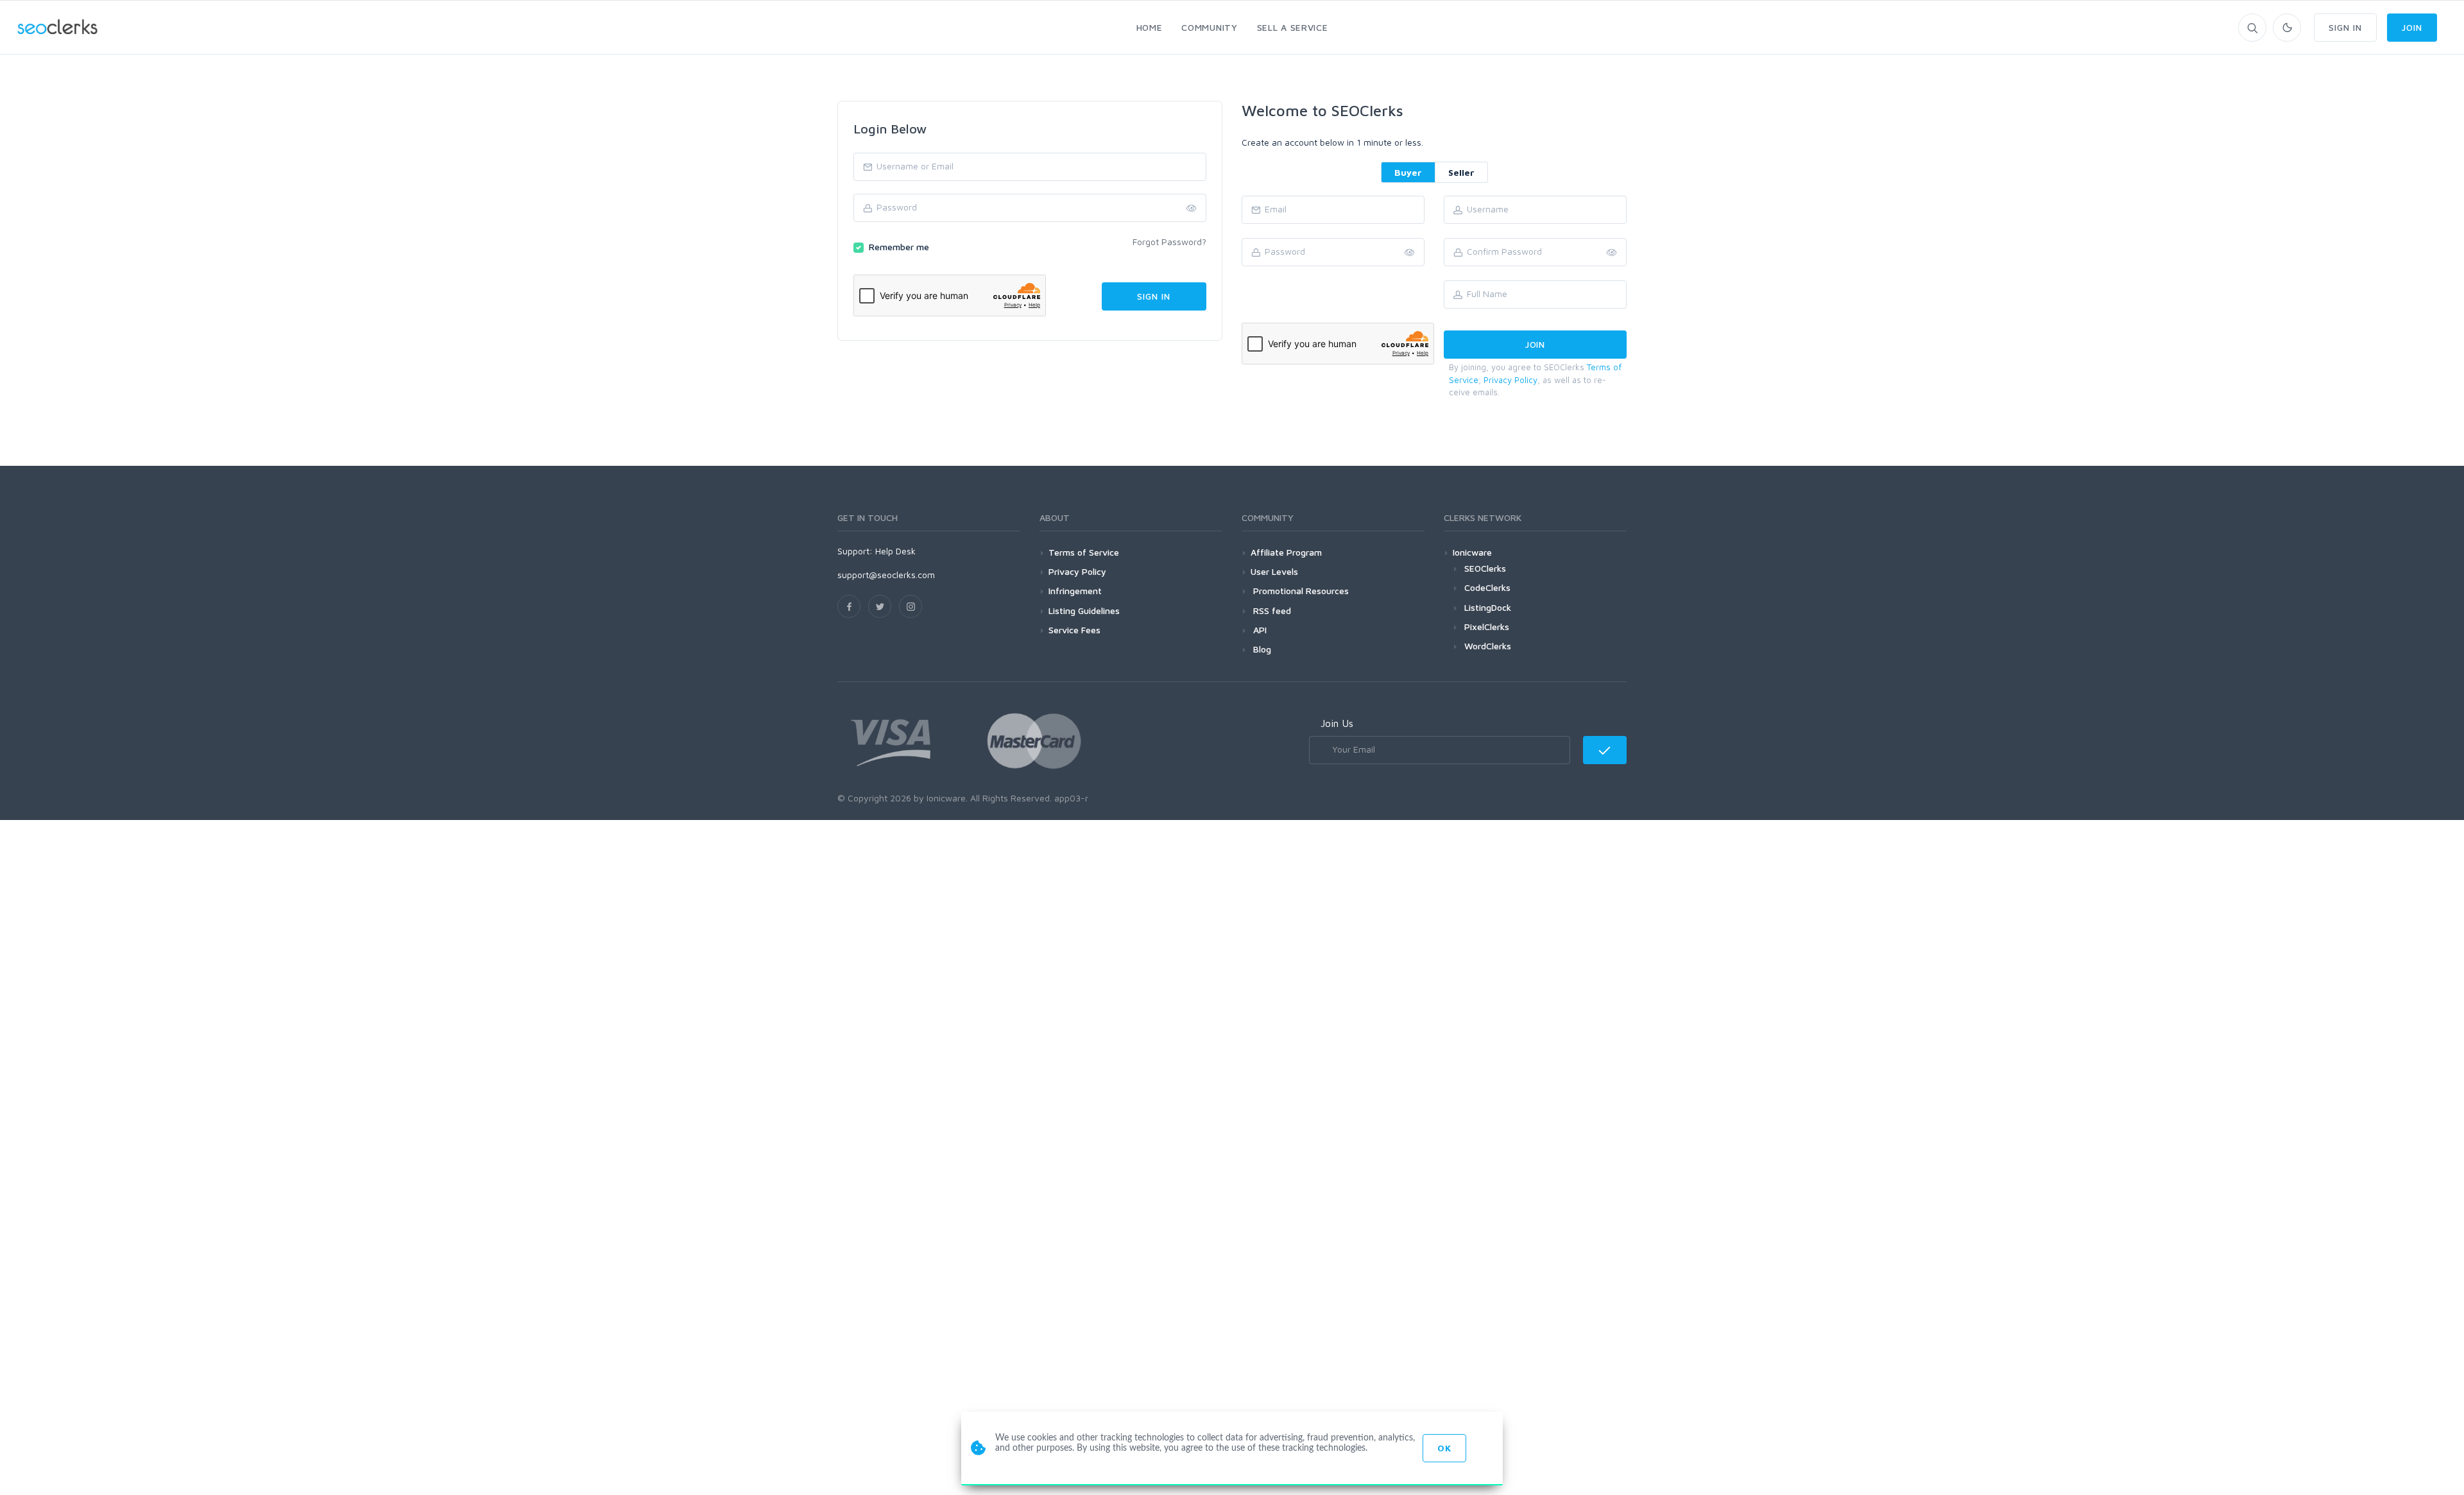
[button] (1612, 253)
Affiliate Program (1286, 552)
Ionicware (1472, 552)
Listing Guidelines (1084, 611)
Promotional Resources (1300, 591)
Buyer (1408, 172)
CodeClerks (1487, 587)
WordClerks (1488, 646)
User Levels (1274, 571)
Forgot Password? (1169, 242)
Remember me (899, 247)
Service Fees (1074, 630)
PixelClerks (1487, 627)
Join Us (1337, 723)
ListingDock (1488, 607)
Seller (1461, 172)
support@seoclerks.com (886, 575)
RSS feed (1271, 611)
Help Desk (895, 551)
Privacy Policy (1510, 380)
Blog (1261, 649)
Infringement (1075, 591)
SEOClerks (1485, 568)
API (1259, 630)
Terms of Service (1084, 552)
